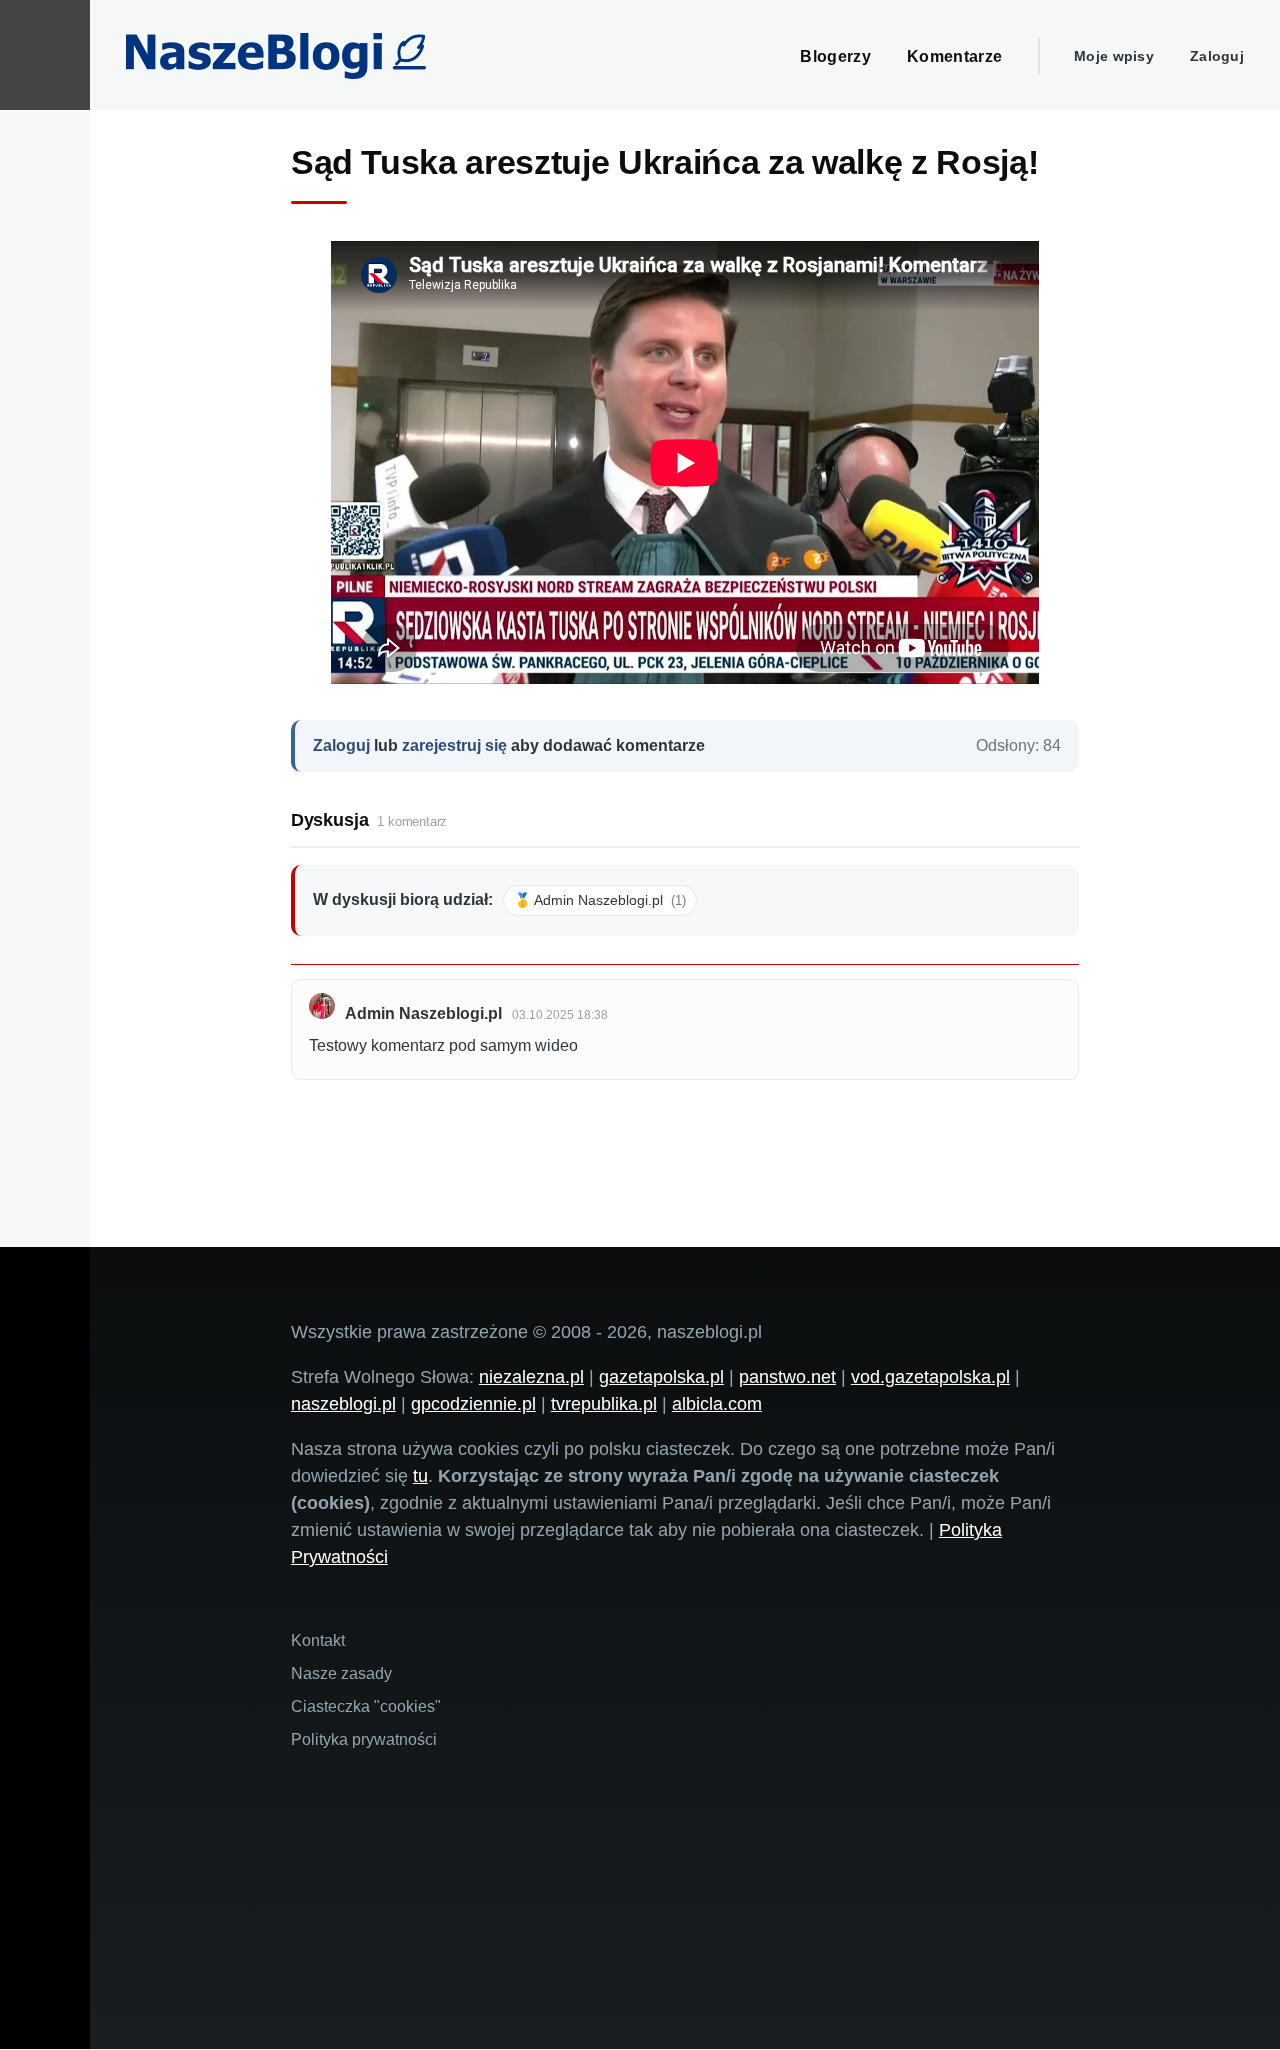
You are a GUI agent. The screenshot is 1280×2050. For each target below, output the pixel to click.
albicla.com (717, 1404)
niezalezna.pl (531, 1377)
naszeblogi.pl (343, 1404)
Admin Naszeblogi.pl (423, 1013)
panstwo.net (787, 1377)
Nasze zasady (341, 1673)
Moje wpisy (1114, 56)
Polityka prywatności (364, 1739)
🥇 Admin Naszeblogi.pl (600, 900)
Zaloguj (1217, 56)
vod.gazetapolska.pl (930, 1377)
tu (420, 1476)
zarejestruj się (454, 745)
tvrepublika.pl (604, 1404)
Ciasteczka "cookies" (366, 1706)
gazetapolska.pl (661, 1377)
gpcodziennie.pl (473, 1404)
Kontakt (318, 1640)
